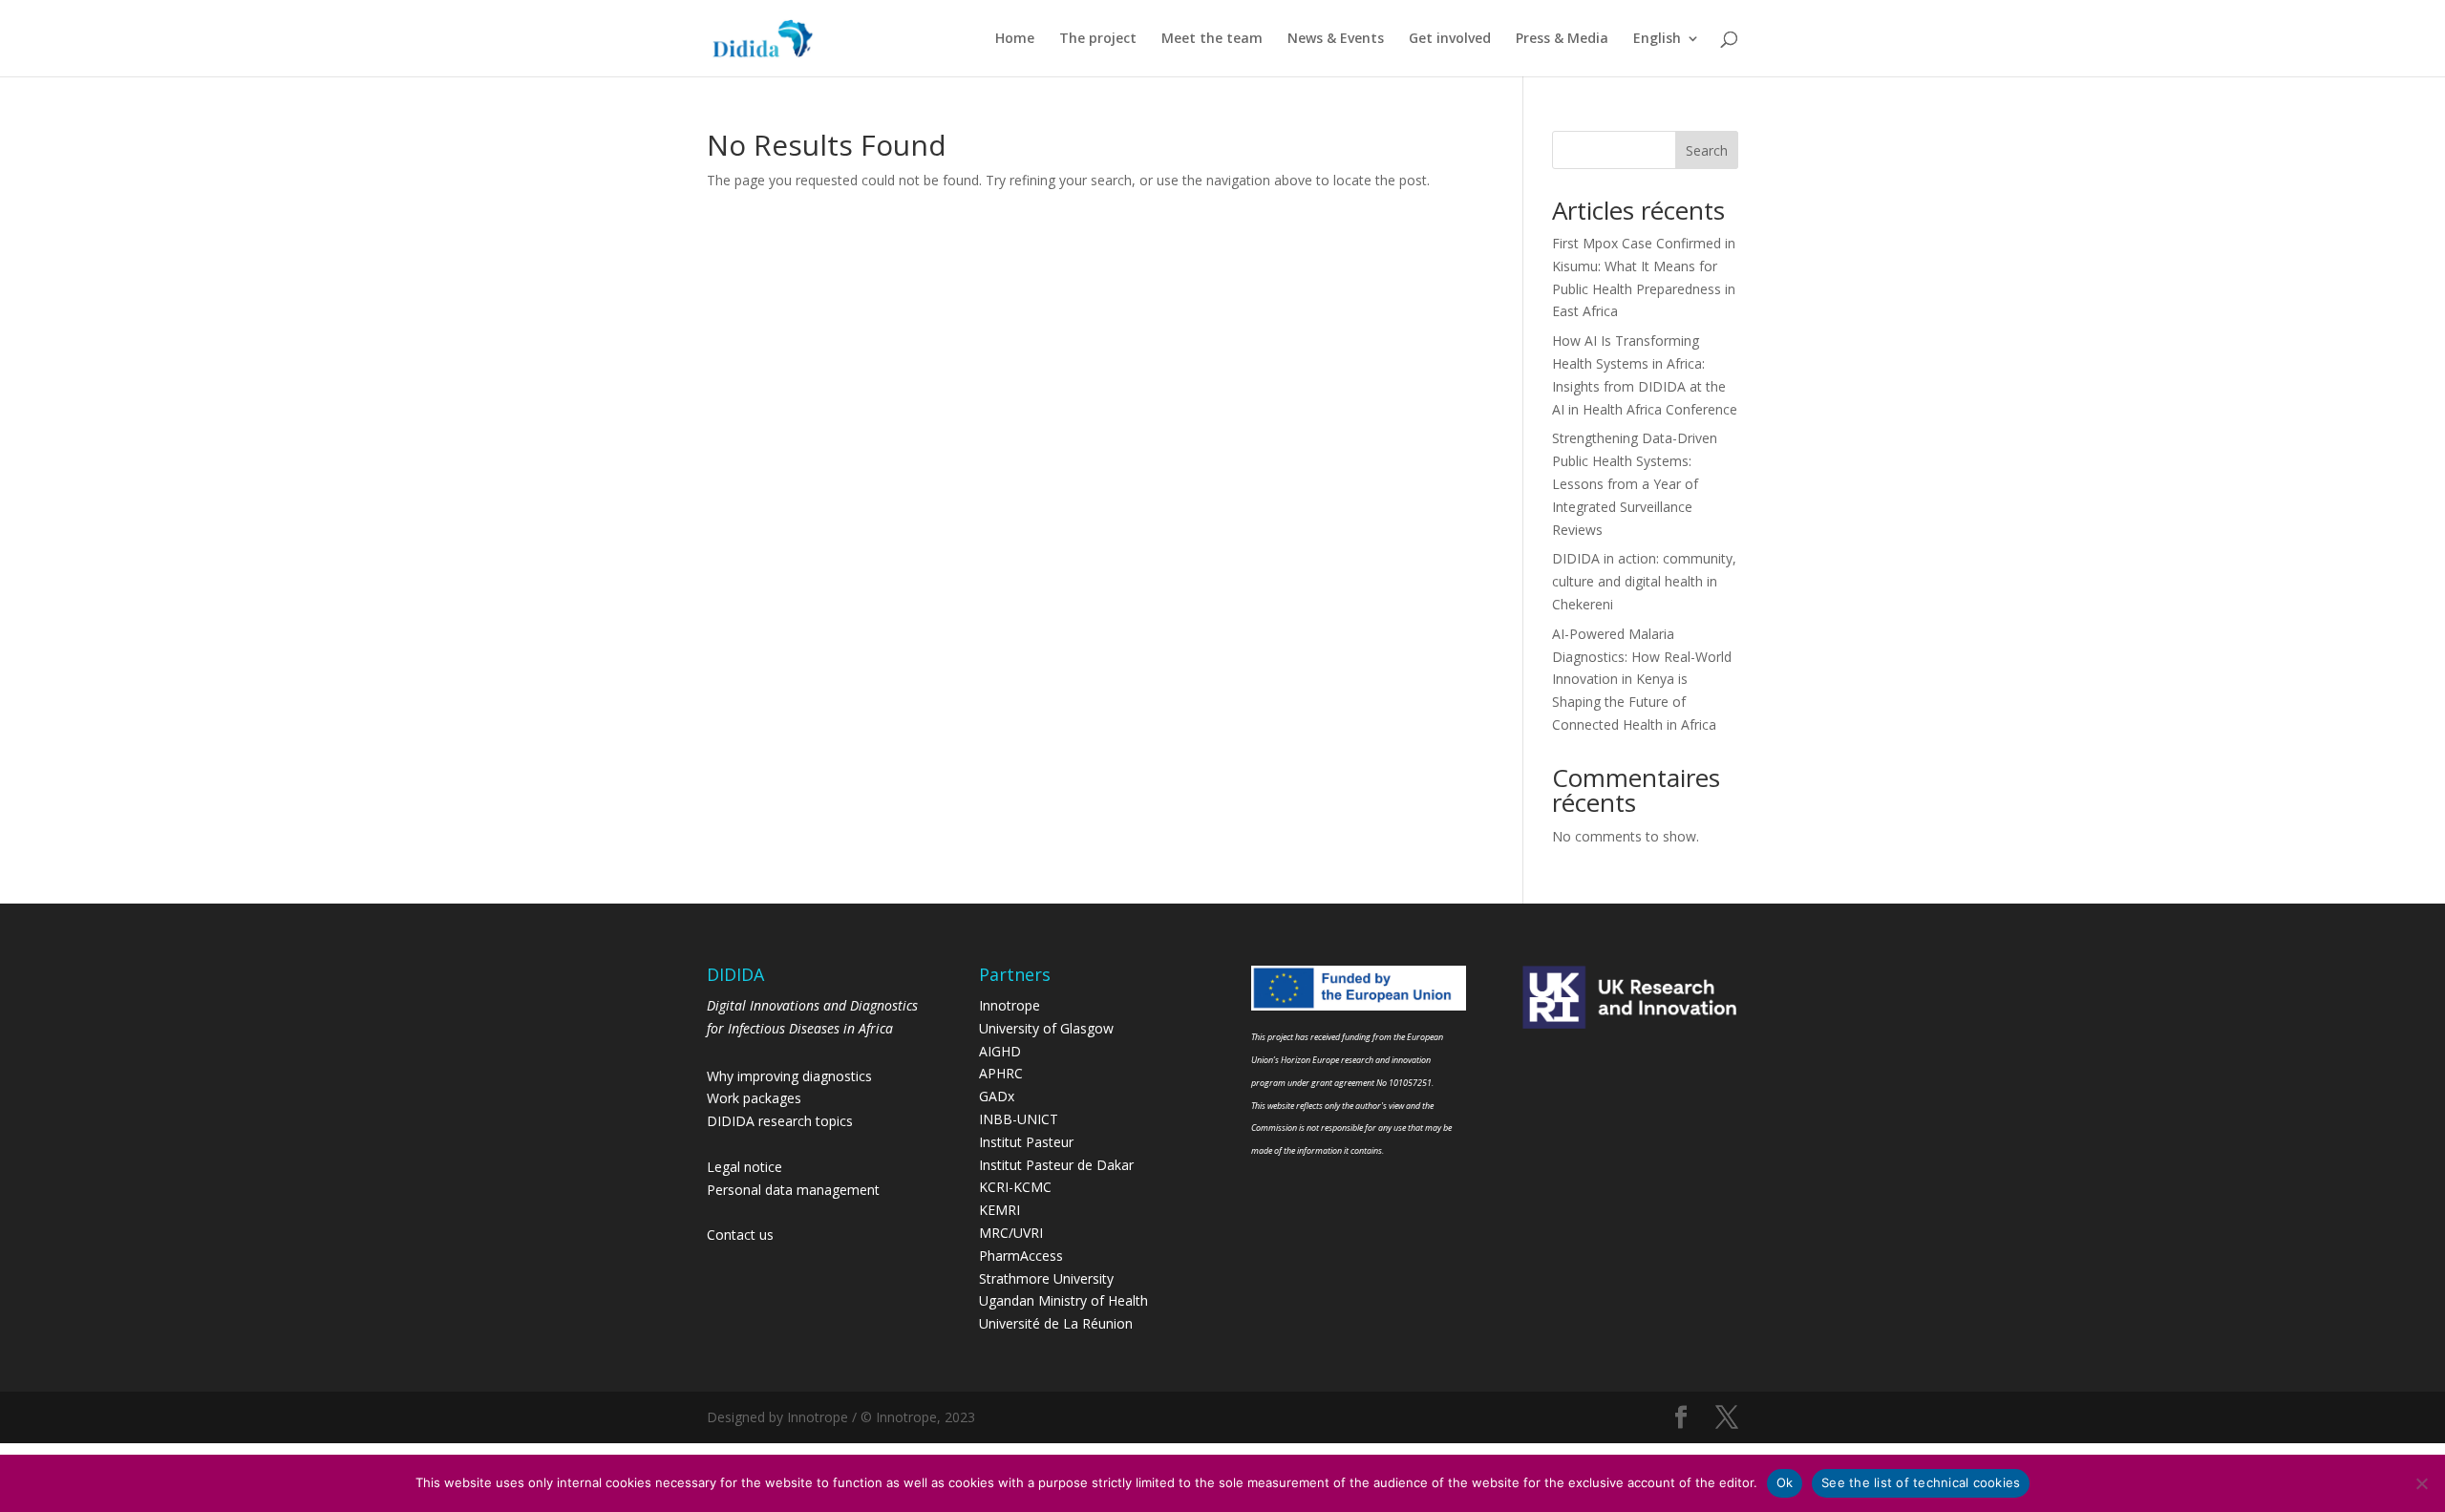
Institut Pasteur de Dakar (1056, 1165)
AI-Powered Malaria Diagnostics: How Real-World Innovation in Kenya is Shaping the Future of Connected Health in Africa (1642, 679)
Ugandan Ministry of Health (1063, 1300)
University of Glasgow (1046, 1028)
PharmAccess (1021, 1256)
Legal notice (744, 1167)
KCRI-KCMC (1015, 1187)
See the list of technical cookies (1921, 1482)
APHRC (1001, 1073)
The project (1098, 39)
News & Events (1336, 39)
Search (1707, 150)
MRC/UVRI (1011, 1233)
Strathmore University (1046, 1278)
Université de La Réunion (1056, 1323)
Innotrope (1010, 1005)
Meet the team (1212, 39)
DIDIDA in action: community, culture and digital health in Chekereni (1644, 581)
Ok (1785, 1482)
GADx (997, 1096)
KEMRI (999, 1210)
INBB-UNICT (1019, 1119)
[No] (2421, 1483)
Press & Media (1562, 39)
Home (1015, 39)
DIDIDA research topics (780, 1121)
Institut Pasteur (1026, 1142)
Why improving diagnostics (789, 1076)
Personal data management (793, 1190)
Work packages (754, 1098)
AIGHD (1000, 1051)
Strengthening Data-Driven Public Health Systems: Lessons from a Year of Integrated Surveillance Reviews (1635, 483)
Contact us (740, 1235)
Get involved (1450, 39)
